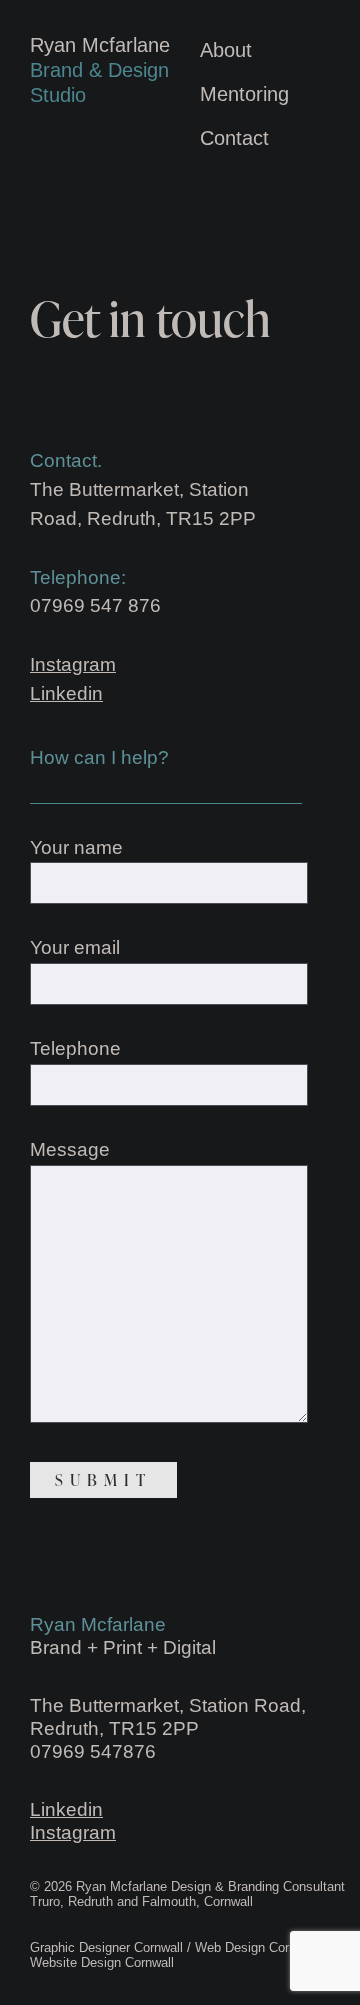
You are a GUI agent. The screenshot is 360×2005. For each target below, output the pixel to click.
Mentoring (244, 94)
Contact (234, 138)
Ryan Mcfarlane (100, 70)
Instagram (73, 664)
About (226, 50)
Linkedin (66, 693)
